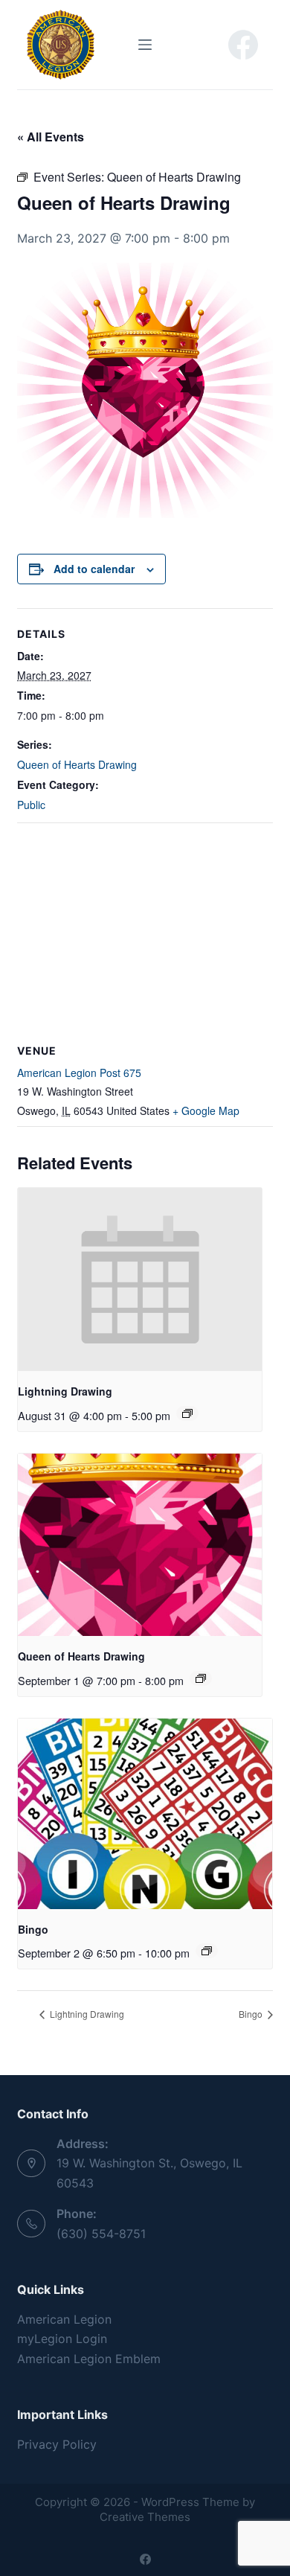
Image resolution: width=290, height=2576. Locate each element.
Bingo (33, 1929)
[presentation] (139, 1279)
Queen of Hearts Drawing (77, 764)
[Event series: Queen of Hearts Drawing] (201, 1678)
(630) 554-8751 (101, 2234)
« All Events (51, 137)
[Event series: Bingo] (207, 1951)
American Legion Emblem (89, 2359)
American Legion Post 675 (79, 1073)
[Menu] (145, 45)
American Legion (64, 2319)
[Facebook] (243, 45)
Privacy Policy (57, 2444)
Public (31, 805)
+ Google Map (206, 1110)
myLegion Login (62, 2339)
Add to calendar (94, 569)
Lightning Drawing (65, 1391)
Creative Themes (145, 2517)
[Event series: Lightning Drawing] (187, 1413)
